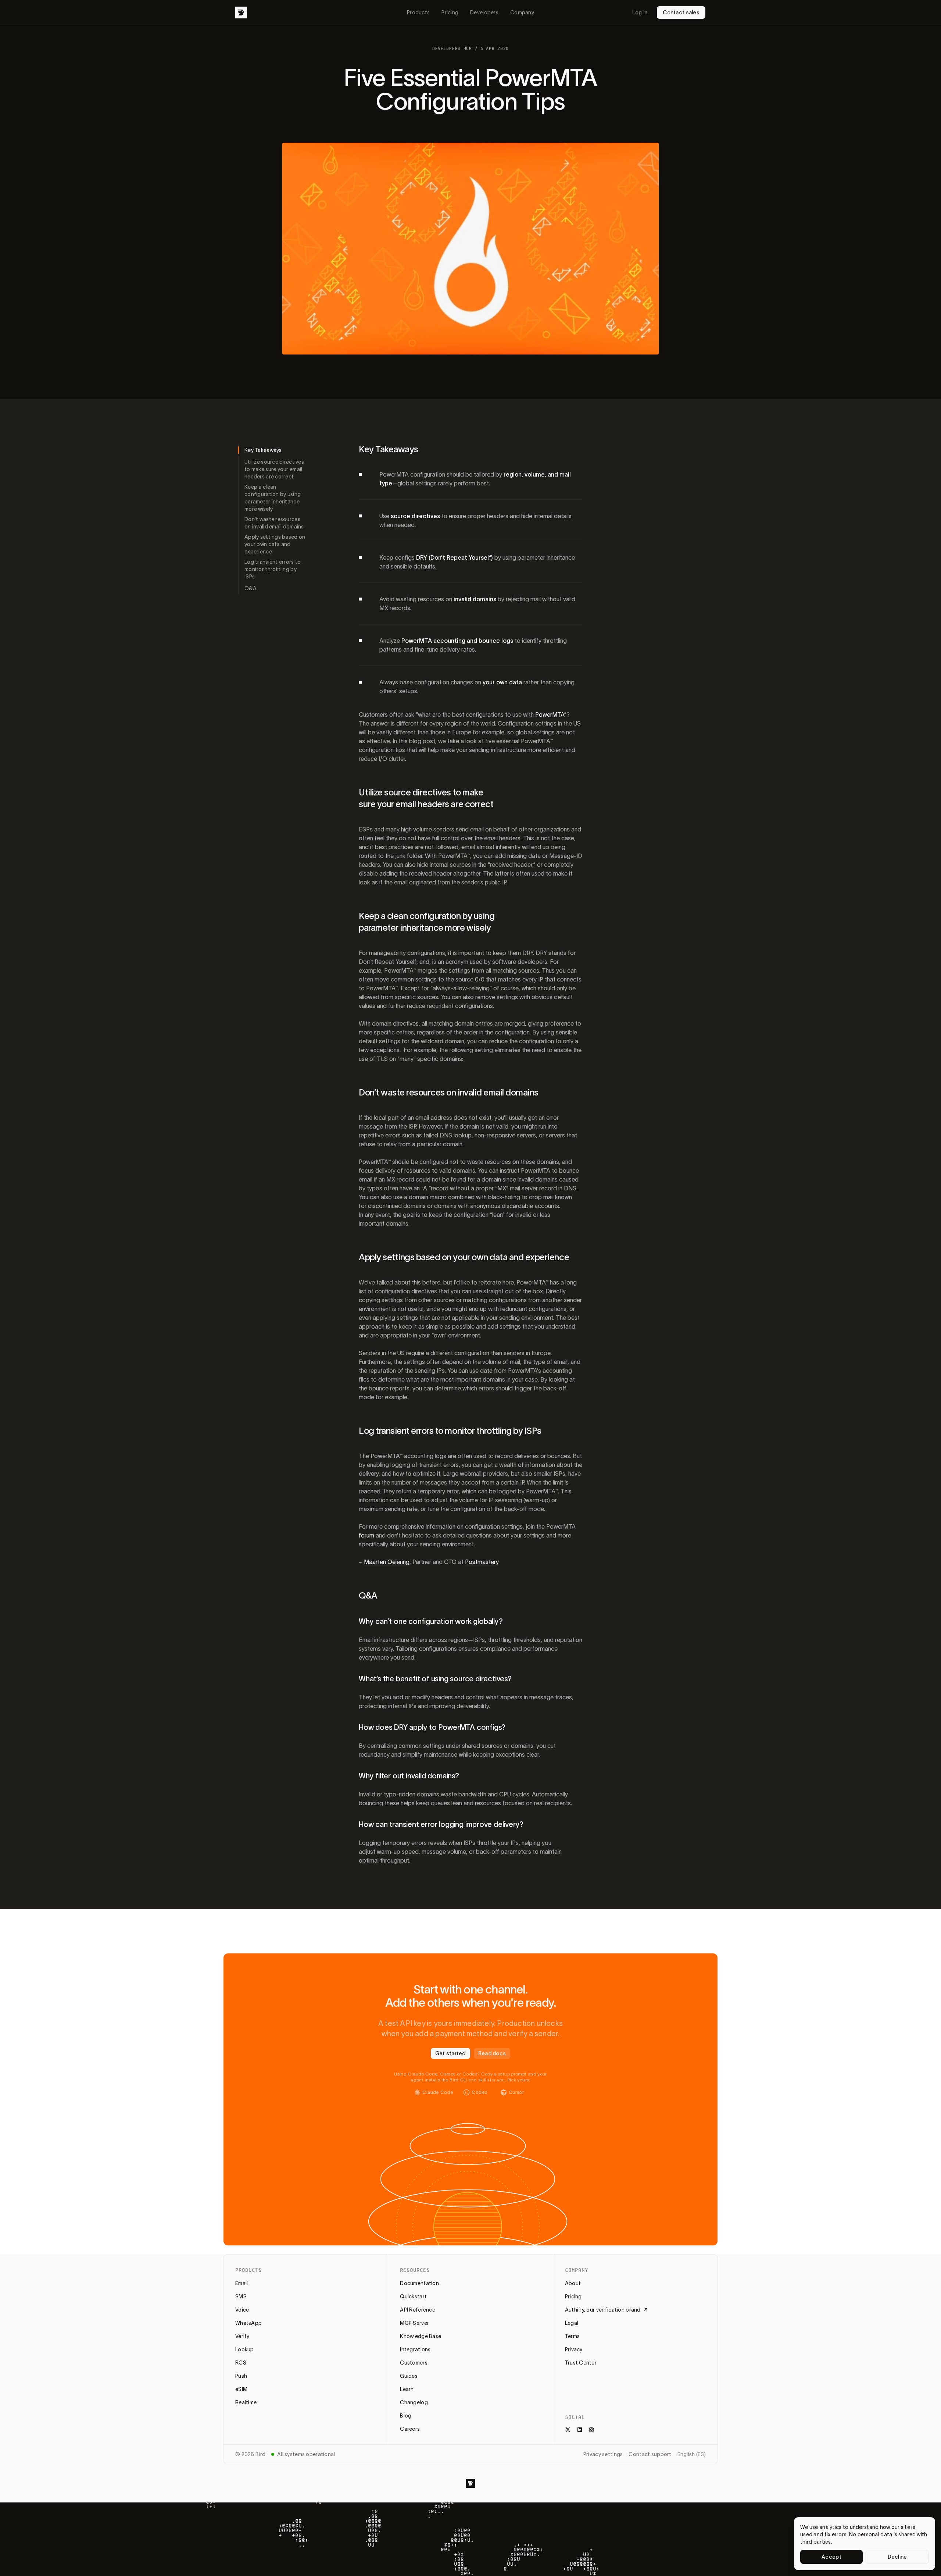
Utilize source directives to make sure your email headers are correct (274, 469)
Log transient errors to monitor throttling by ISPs (273, 569)
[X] (568, 2430)
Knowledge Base (421, 2336)
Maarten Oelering (387, 1562)
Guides (409, 2376)
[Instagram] (591, 2430)
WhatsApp (248, 2323)
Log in (640, 13)
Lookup (245, 2349)
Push (241, 2376)
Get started (450, 2053)
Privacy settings (603, 2454)
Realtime (246, 2402)
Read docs (492, 2053)
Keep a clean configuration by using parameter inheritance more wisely (273, 498)
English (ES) (692, 2454)
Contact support (650, 2454)
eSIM (241, 2389)
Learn (407, 2389)
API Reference (418, 2310)
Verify (242, 2336)
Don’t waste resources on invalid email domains (274, 523)
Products (418, 13)
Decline (897, 2557)
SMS (241, 2297)
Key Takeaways (263, 450)
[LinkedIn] (580, 2430)
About (573, 2283)
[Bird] (241, 13)
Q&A (251, 588)
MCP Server (414, 2323)
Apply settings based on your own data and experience (275, 544)
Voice (242, 2310)
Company (522, 13)
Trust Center (581, 2363)
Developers (484, 13)
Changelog (414, 2402)
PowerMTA (550, 715)
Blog (406, 2416)
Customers (414, 2363)
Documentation (419, 2283)
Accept (831, 2557)
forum (366, 1535)
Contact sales (681, 13)
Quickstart (413, 2297)
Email (241, 2283)
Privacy (574, 2349)
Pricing (450, 13)
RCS (241, 2363)
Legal (572, 2323)
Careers (410, 2429)
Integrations (415, 2349)
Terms (572, 2336)
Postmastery (482, 1562)
